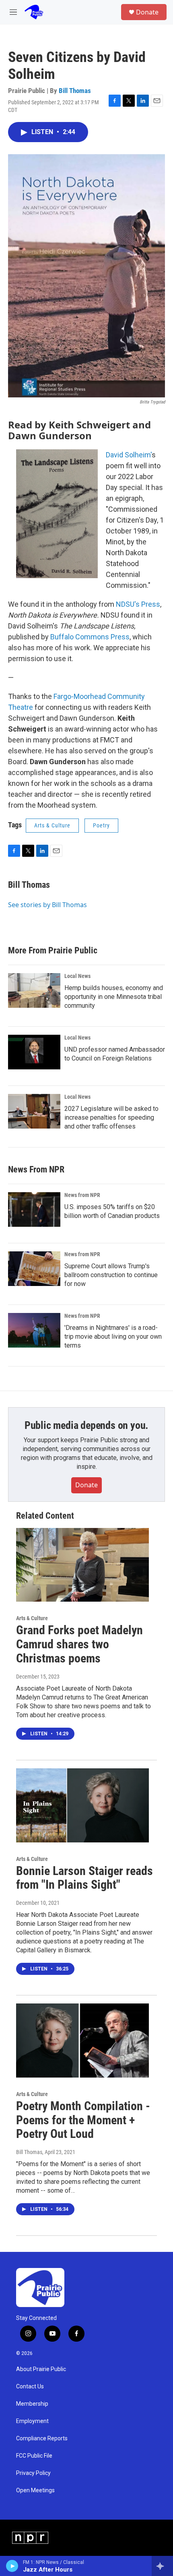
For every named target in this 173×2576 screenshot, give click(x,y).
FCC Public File (34, 2456)
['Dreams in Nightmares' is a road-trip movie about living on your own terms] (34, 1330)
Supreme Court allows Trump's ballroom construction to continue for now (111, 1275)
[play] (12, 2566)
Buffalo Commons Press (90, 637)
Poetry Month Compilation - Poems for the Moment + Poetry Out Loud (83, 2120)
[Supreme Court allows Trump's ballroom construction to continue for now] (34, 1269)
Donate (147, 12)
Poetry (101, 825)
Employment (32, 2421)
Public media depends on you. (86, 1425)
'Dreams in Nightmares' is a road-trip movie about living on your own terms (113, 1337)
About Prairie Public (41, 2369)
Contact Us (30, 2387)
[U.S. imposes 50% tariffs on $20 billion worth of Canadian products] (34, 1209)
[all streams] (162, 2566)
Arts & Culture (52, 825)
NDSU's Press (138, 604)
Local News (77, 976)
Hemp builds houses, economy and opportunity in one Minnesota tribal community (114, 997)
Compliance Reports (42, 2439)
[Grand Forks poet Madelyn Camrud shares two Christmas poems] (82, 1565)
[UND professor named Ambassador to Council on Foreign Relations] (34, 1052)
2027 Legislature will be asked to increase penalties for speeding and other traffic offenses (111, 1117)
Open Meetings (35, 2490)
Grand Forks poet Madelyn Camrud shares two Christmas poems (79, 1644)
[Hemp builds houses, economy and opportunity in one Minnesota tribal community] (34, 990)
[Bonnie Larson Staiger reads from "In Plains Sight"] (82, 1805)
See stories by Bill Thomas (47, 905)
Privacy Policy (33, 2473)
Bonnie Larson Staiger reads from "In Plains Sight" (84, 1878)
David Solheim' (129, 455)
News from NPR (82, 1195)
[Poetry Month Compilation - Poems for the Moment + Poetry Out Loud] (82, 2041)
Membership (32, 2404)
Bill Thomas (75, 91)
